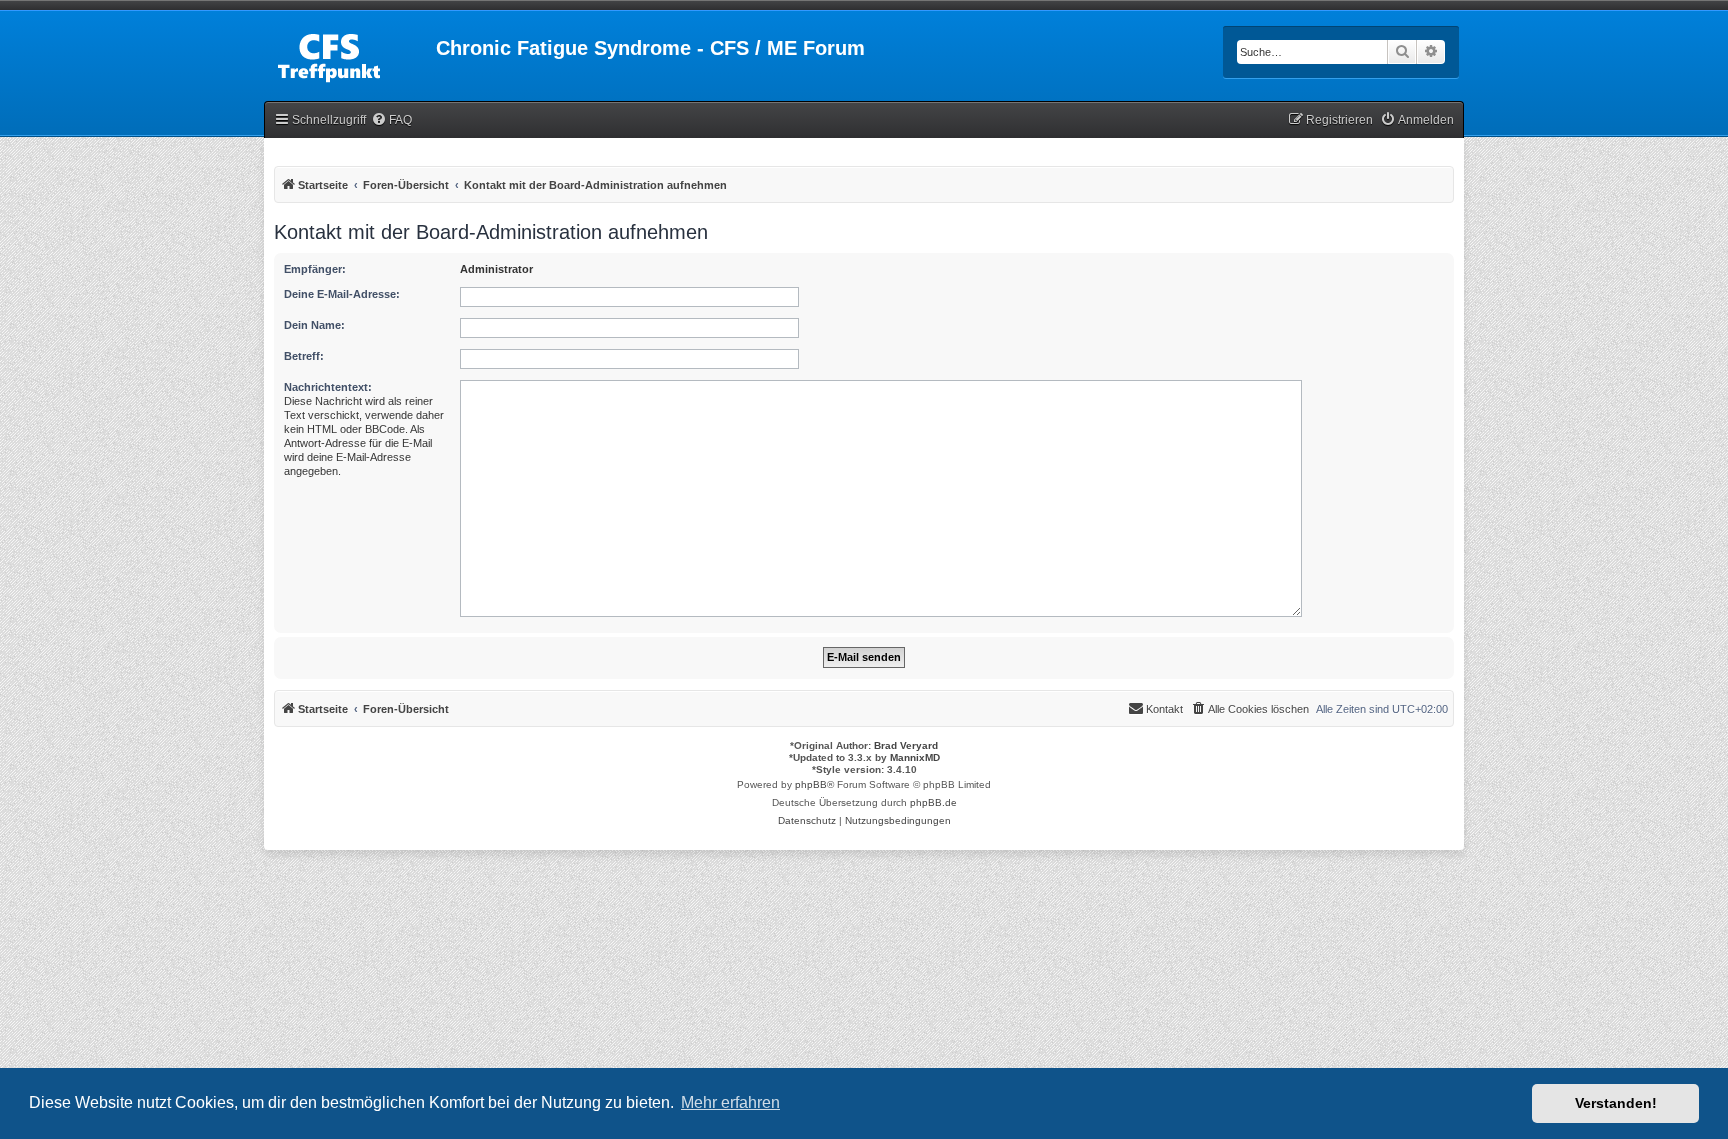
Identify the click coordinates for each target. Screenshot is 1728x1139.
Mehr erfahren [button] (730, 1102)
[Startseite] (350, 54)
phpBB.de (933, 802)
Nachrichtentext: (328, 387)
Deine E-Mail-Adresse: (342, 294)
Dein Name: (314, 325)
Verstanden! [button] (1616, 1103)
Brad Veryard (906, 745)
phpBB (811, 784)
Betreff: (304, 356)
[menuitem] (391, 120)
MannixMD (915, 757)
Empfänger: (315, 269)
